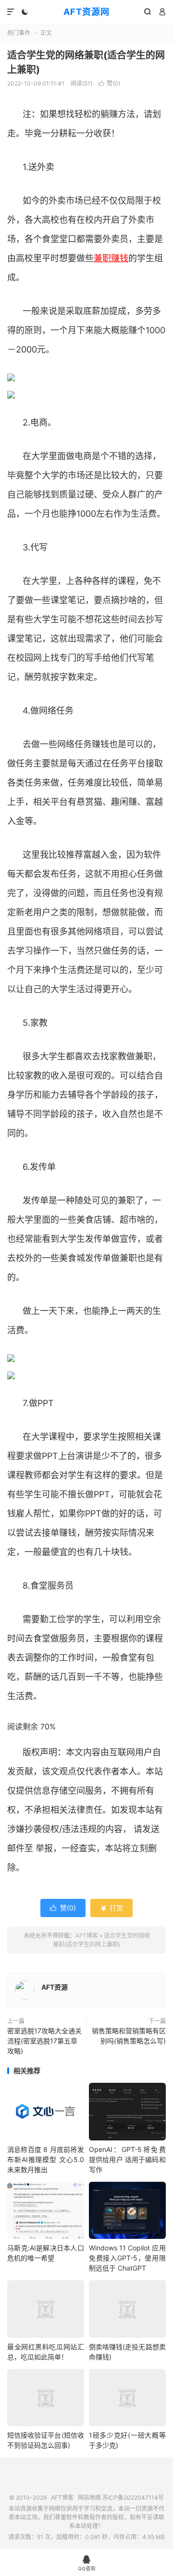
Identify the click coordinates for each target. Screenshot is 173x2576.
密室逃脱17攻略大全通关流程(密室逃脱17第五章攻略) (44, 2041)
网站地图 (89, 2497)
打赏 (111, 1908)
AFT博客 (87, 1936)
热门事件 (19, 33)
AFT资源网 (86, 12)
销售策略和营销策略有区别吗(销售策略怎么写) (129, 2036)
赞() (109, 83)
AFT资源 (55, 1987)
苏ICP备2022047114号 (133, 2497)
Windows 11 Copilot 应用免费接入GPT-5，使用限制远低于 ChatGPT (127, 2258)
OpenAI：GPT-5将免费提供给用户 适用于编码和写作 (127, 2159)
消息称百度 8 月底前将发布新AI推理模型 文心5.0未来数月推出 (46, 2159)
